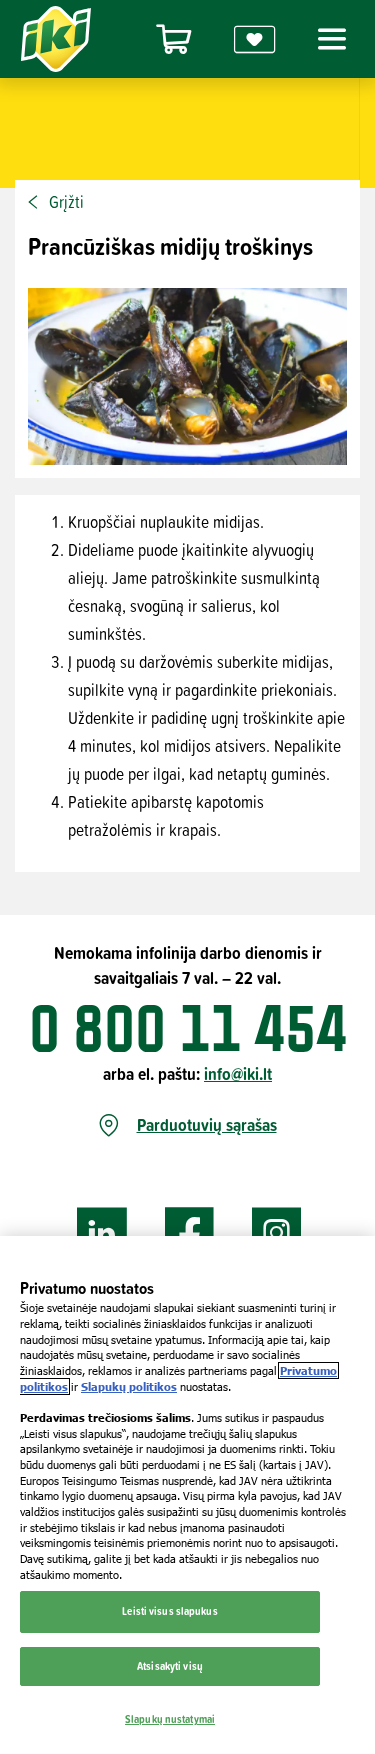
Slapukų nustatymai (170, 1719)
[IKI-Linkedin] (102, 1233)
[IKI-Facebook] (190, 1233)
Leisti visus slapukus (169, 1611)
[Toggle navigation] (329, 39)
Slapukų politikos (129, 1386)
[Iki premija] (255, 39)
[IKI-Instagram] (277, 1233)
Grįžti (66, 202)
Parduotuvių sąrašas (207, 1125)
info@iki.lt (238, 1073)
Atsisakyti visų (170, 1666)
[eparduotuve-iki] (174, 39)
